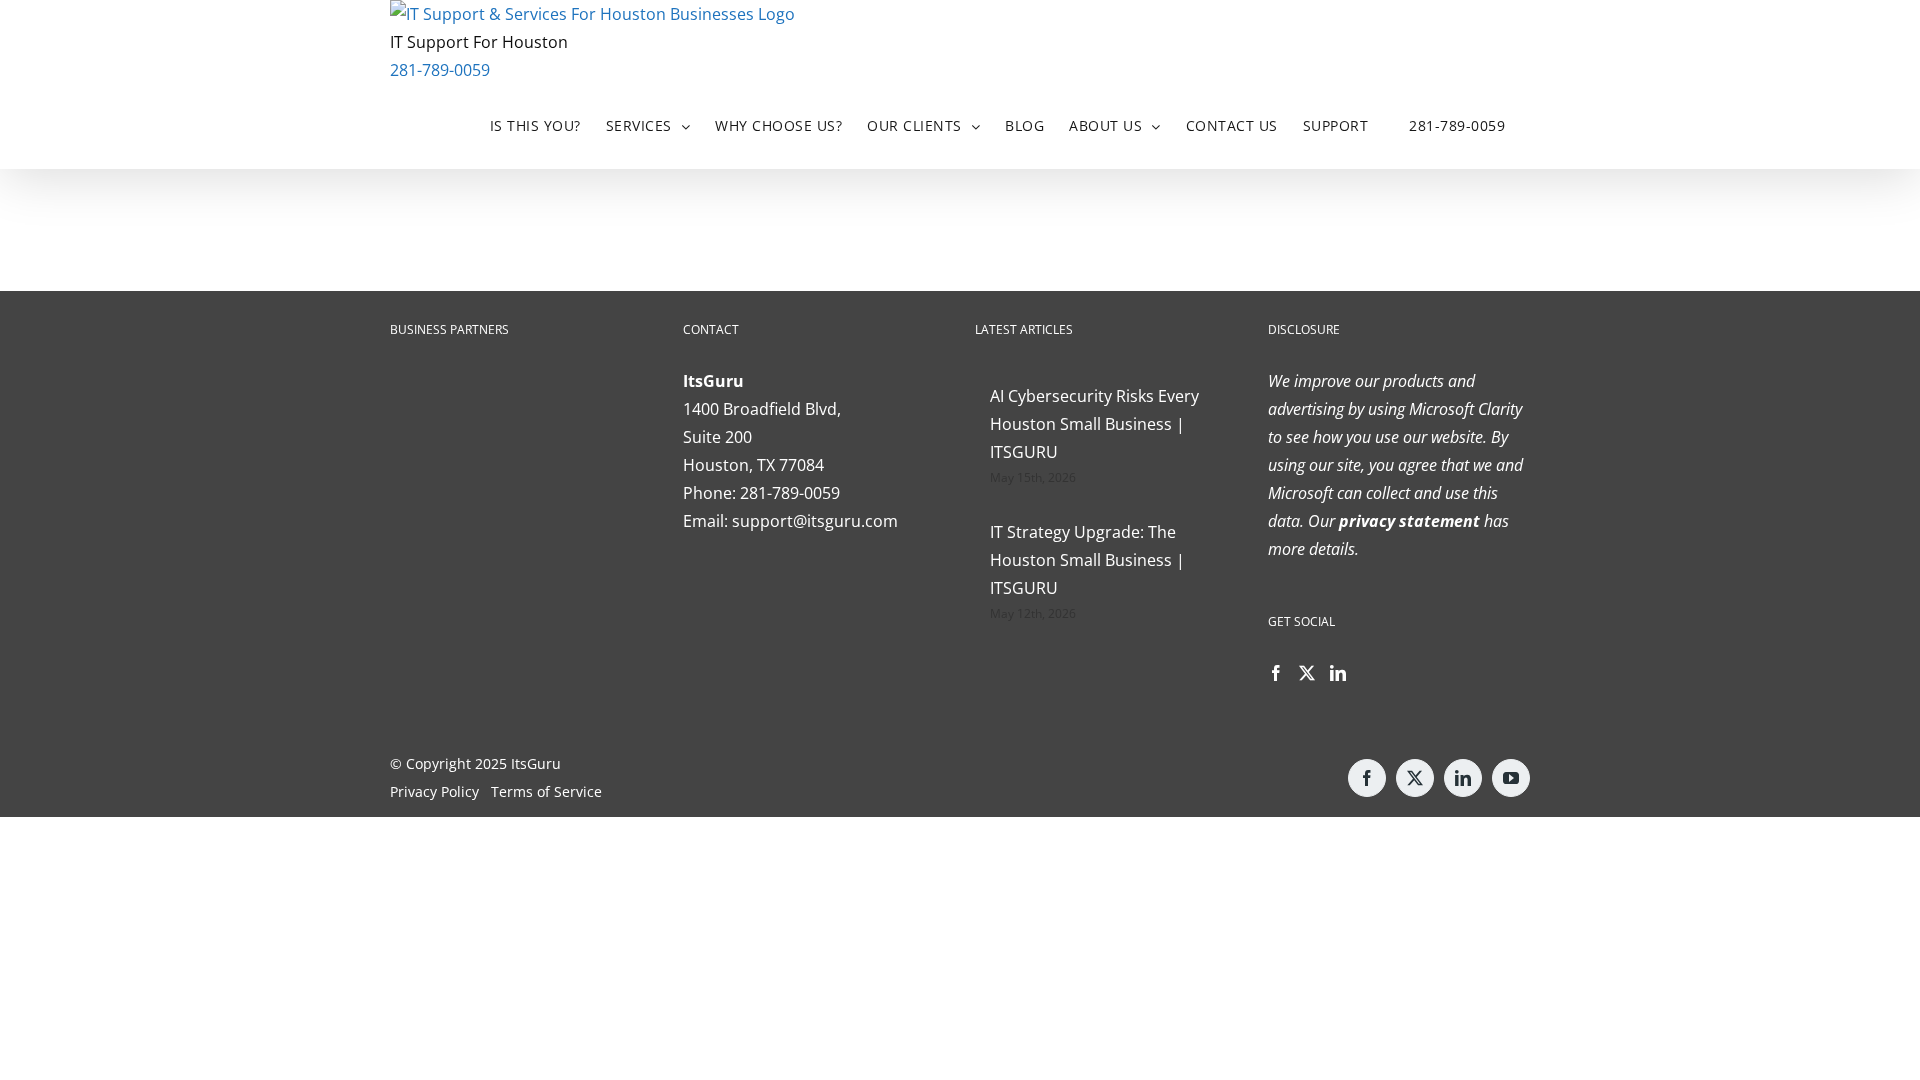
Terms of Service (546, 791)
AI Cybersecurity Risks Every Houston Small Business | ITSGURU (1094, 424)
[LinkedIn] (1338, 673)
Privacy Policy (434, 791)
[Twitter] (1307, 673)
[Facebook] (1276, 673)
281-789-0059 (440, 70)
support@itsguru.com (815, 521)
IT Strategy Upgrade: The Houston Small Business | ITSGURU (1087, 560)
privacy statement (1407, 521)
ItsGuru (536, 763)
